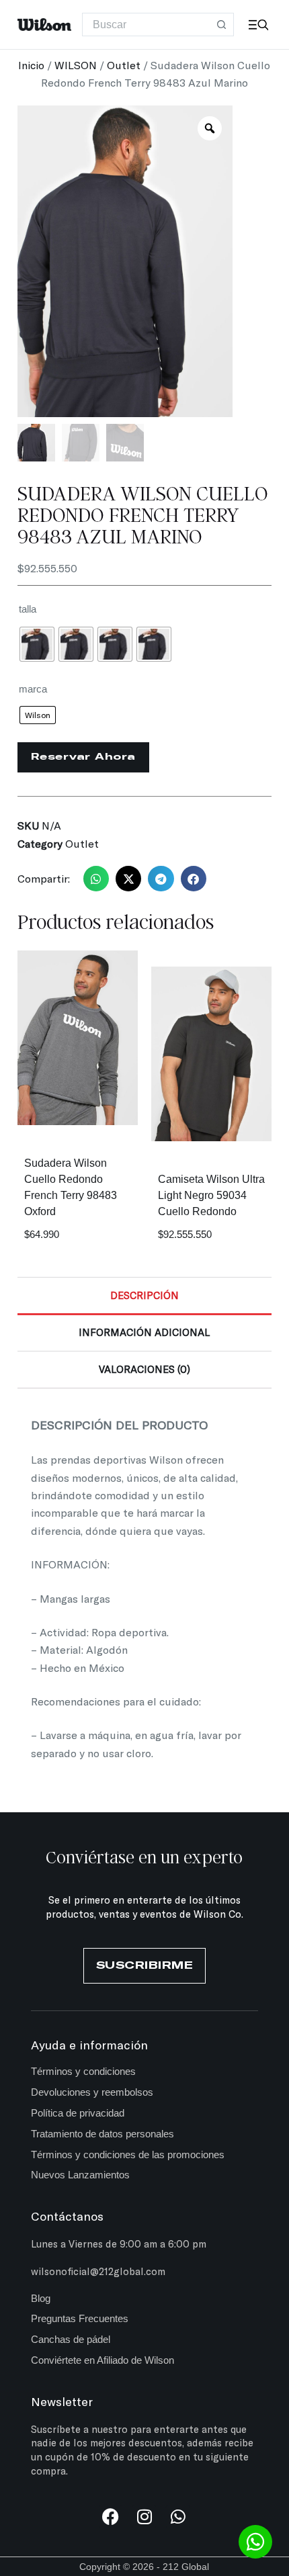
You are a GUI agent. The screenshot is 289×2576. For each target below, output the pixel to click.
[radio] (37, 644)
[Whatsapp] (178, 2517)
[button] (96, 879)
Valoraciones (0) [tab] (144, 1369)
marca (33, 689)
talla (28, 609)
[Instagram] (144, 2517)
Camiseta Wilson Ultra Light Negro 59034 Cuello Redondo (211, 1195)
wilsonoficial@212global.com (98, 2271)
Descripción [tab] (144, 1295)
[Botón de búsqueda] (222, 25)
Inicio (31, 65)
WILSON (76, 65)
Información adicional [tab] (144, 1332)
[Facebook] (111, 2517)
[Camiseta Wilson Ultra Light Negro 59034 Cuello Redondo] (211, 1054)
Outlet (124, 65)
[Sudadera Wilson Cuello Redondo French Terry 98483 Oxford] (78, 1038)
